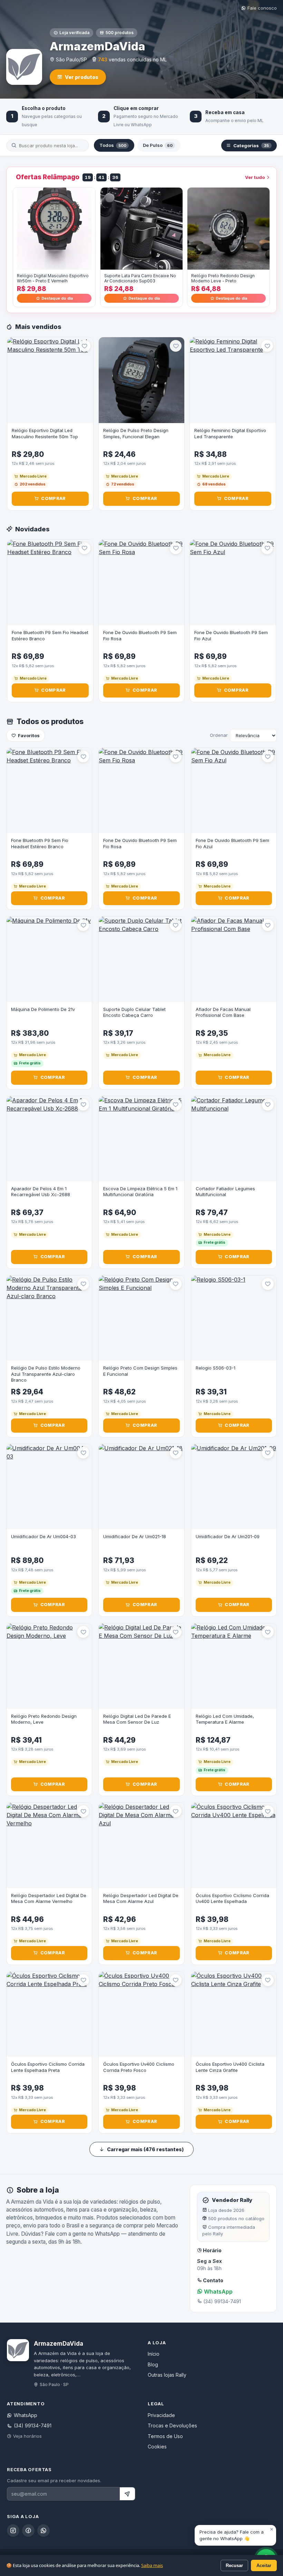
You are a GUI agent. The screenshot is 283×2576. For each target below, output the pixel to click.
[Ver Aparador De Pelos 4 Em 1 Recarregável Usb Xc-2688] (49, 1139)
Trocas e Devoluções (172, 2425)
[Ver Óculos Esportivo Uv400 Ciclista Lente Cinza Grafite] (234, 2014)
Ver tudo (255, 177)
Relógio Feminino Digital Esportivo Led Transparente (230, 433)
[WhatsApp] (43, 2530)
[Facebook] (28, 2530)
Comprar (53, 498)
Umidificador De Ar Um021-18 (135, 1536)
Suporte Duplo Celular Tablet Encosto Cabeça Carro (134, 1012)
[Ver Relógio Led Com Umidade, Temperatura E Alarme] (234, 1666)
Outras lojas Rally (167, 2375)
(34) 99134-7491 (33, 2425)
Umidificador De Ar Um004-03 (43, 1536)
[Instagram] (13, 2530)
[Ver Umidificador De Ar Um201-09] (234, 1487)
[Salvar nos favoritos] (85, 346)
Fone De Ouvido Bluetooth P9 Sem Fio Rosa (140, 635)
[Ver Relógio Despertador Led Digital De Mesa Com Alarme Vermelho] (49, 1845)
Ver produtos (82, 77)
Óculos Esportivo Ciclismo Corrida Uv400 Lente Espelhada (232, 1898)
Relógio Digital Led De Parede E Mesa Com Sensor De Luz (137, 1719)
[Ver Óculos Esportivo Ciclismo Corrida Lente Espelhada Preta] (49, 2014)
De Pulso (158, 145)
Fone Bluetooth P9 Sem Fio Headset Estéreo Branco (50, 635)
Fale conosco (262, 8)
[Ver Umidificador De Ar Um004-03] (49, 1487)
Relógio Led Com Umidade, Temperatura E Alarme (225, 1719)
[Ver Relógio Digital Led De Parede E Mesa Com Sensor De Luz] (141, 1666)
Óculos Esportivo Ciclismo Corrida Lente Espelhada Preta (48, 2067)
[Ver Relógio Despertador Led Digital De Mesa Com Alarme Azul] (141, 1845)
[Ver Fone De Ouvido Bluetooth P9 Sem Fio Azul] (233, 583)
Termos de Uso (165, 2436)
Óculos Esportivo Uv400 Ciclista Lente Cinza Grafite (230, 2067)
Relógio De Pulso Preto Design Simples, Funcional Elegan (136, 433)
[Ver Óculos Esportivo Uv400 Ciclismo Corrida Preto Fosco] (141, 2014)
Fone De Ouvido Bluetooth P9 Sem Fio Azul (231, 635)
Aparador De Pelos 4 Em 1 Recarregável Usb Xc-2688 (41, 1192)
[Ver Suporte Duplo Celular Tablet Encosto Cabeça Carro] (141, 959)
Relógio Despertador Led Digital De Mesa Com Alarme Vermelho (49, 1898)
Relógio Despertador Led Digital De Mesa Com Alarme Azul (141, 1898)
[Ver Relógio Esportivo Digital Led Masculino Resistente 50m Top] (50, 380)
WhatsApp (218, 2292)
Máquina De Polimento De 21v (43, 1009)
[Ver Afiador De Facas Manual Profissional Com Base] (234, 959)
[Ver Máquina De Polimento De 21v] (49, 959)
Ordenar (219, 735)
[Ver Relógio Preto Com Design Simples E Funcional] (141, 1318)
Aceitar (264, 2565)
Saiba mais (152, 2565)
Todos (113, 145)
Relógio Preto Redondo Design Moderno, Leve (44, 1719)
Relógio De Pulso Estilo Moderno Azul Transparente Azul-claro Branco (46, 1374)
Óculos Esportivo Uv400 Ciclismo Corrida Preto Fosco (139, 2067)
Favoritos (29, 735)
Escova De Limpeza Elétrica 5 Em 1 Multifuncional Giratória (140, 1192)
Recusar (234, 2565)
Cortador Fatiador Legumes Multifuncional (225, 1192)
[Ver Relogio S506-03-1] (234, 1318)
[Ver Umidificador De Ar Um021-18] (141, 1487)
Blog (153, 2364)
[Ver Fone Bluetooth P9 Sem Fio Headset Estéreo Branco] (50, 583)
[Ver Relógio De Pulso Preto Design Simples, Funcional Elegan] (142, 380)
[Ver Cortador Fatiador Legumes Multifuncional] (234, 1139)
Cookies (157, 2447)
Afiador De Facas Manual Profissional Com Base (223, 1012)
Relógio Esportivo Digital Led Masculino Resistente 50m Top (45, 433)
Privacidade (161, 2415)
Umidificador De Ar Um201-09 (228, 1536)
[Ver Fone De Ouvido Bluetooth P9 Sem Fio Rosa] (142, 583)
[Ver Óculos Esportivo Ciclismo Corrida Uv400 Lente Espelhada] (234, 1845)
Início (154, 2354)
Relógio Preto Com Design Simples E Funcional (140, 1371)
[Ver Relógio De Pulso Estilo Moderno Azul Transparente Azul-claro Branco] (49, 1318)
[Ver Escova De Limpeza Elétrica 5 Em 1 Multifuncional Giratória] (141, 1139)
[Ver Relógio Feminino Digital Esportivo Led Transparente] (233, 380)
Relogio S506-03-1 (216, 1368)
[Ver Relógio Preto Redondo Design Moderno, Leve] (49, 1666)
